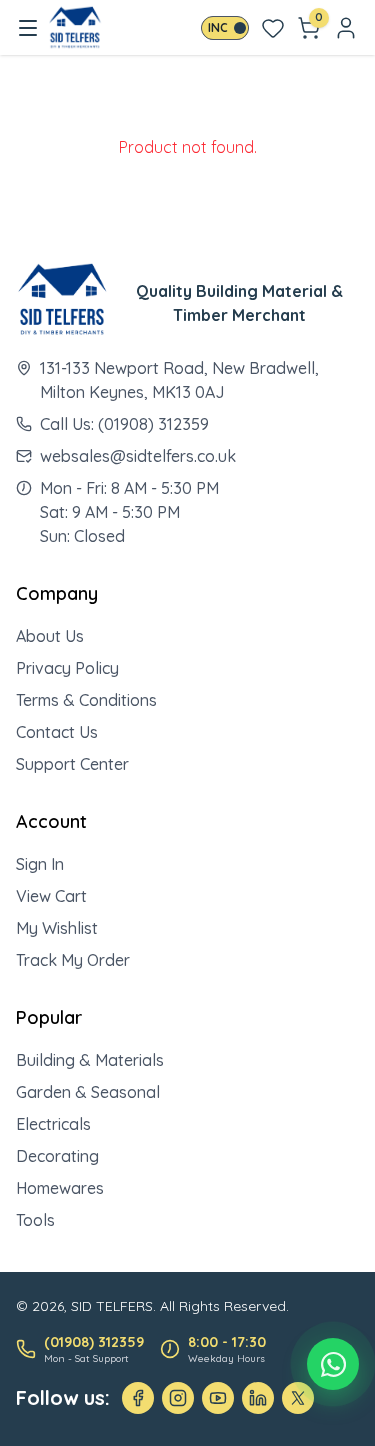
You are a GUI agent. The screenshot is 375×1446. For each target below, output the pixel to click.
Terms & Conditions (86, 700)
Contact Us (57, 732)
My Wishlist (57, 928)
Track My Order (73, 960)
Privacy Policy (67, 668)
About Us (50, 636)
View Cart (51, 896)
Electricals (53, 1124)
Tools (35, 1220)
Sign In (40, 864)
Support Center (72, 764)
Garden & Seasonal (88, 1092)
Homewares (60, 1188)
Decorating (57, 1156)
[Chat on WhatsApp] (333, 1364)
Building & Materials (90, 1060)
